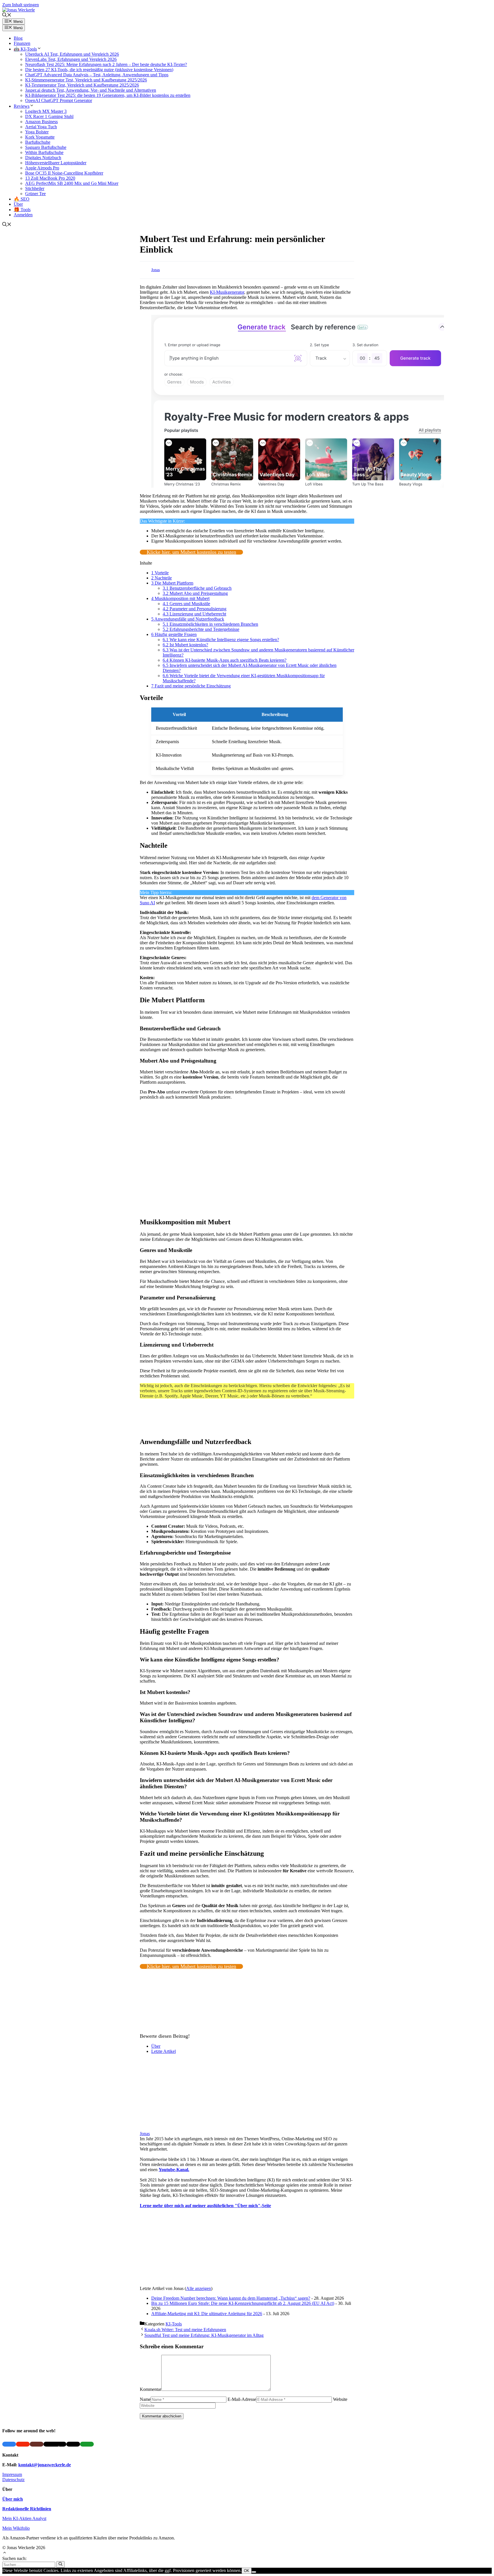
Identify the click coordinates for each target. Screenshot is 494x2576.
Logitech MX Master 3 (46, 111)
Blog (18, 38)
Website (340, 2399)
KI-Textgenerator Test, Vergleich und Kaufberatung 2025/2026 (82, 85)
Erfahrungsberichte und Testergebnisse (201, 629)
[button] (7, 16)
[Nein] (254, 2572)
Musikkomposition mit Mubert (180, 598)
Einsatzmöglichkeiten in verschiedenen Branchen (210, 624)
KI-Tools (174, 2324)
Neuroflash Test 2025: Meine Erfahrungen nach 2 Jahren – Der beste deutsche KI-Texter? (106, 64)
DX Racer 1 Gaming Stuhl (49, 116)
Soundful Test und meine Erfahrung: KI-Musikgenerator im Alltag (204, 2335)
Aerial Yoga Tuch (41, 127)
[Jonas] (176, 2128)
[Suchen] (60, 2564)
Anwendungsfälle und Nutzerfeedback (188, 619)
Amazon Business (41, 122)
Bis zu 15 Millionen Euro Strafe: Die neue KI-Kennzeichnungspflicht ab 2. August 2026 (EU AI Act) (243, 2303)
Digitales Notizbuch (43, 158)
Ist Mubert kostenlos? (185, 645)
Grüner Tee (35, 194)
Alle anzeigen (199, 2288)
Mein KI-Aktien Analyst (24, 2518)
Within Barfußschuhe (44, 152)
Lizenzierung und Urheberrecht (194, 614)
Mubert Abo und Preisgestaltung (195, 593)
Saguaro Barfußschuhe (46, 147)
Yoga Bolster (37, 132)
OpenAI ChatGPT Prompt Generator (59, 100)
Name (145, 2399)
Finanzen (22, 43)
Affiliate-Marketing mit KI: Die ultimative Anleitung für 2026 (207, 2314)
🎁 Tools (22, 210)
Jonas (156, 270)
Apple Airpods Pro (42, 168)
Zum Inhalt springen (21, 5)
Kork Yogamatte (40, 137)
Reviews (22, 106)
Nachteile (162, 578)
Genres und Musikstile (186, 604)
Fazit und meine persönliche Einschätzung (191, 686)
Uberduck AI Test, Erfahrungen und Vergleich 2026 (72, 54)
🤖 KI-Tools (25, 49)
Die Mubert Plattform (172, 583)
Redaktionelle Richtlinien (27, 2509)
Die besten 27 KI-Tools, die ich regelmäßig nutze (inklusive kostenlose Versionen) (99, 70)
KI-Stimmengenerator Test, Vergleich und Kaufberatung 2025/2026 (86, 80)
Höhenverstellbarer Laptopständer (56, 163)
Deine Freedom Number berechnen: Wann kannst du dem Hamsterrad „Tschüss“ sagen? (231, 2298)
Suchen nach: (14, 2558)
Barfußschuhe (38, 142)
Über (18, 204)
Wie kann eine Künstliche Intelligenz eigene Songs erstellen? (221, 640)
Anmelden (23, 215)
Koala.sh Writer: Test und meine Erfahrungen (185, 2330)
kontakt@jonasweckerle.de (45, 2465)
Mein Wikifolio (16, 2528)
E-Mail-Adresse (242, 2399)
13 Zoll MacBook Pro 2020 (50, 178)
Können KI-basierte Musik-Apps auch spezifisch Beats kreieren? (225, 660)
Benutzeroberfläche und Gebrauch (197, 588)
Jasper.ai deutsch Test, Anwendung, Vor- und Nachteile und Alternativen (91, 90)
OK (247, 2571)
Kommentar (151, 2389)
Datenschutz (13, 2480)
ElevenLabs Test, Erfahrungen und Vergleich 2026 (71, 59)
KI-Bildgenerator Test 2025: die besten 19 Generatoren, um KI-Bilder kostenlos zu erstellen (108, 95)
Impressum (12, 2474)
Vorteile (160, 573)
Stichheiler (35, 188)
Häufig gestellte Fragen (174, 634)
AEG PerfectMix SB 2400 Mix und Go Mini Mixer (72, 183)
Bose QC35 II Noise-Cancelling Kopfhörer (64, 173)
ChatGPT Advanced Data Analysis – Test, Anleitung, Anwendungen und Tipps (97, 75)
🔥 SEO (22, 199)
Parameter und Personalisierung (195, 609)
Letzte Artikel (164, 2051)
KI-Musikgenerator (227, 292)
